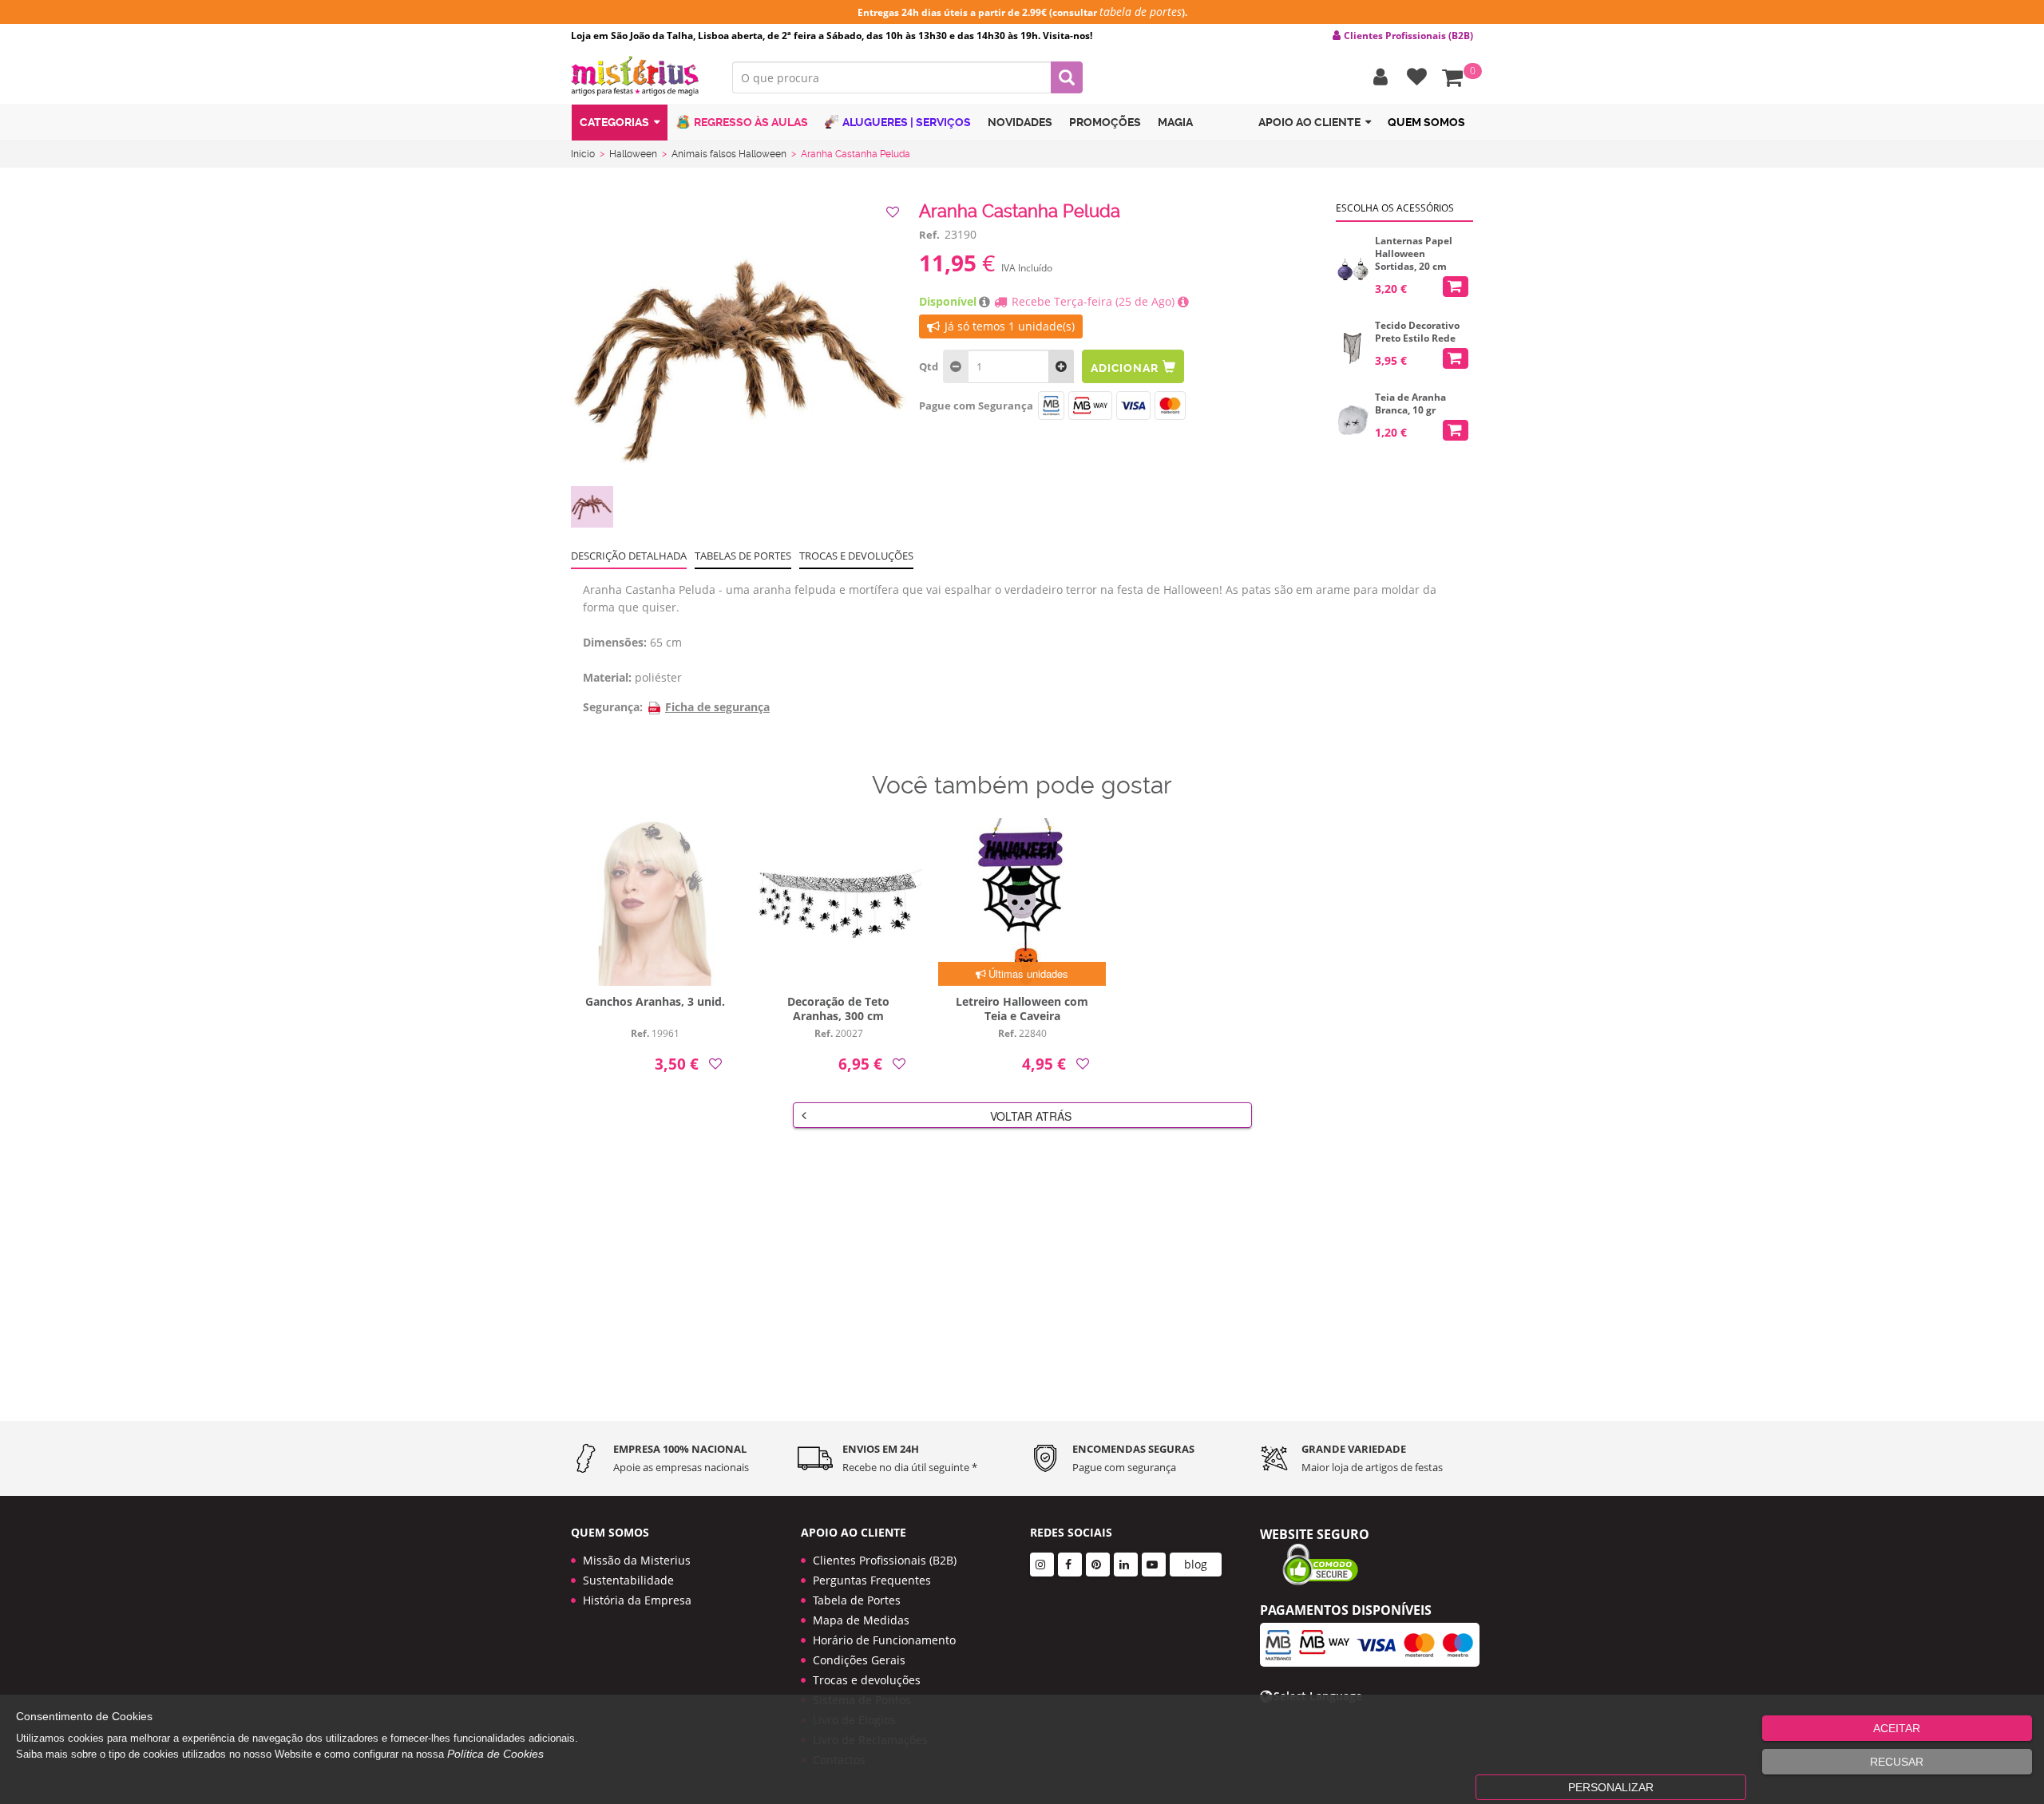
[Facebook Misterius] (1070, 1565)
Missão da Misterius (637, 1560)
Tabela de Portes (857, 1600)
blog (1196, 1564)
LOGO (640, 76)
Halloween (633, 154)
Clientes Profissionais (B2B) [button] (1408, 36)
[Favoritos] (1413, 77)
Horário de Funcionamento (884, 1640)
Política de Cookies (495, 1754)
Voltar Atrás (1031, 1116)
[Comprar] (1456, 287)
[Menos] (1061, 366)
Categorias (614, 122)
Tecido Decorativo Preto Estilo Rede (1417, 332)
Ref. (929, 235)
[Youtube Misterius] (1154, 1565)
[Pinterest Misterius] (1098, 1565)
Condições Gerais (859, 1660)
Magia (1175, 122)
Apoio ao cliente (1309, 122)
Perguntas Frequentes (872, 1580)
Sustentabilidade (628, 1580)
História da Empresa (637, 1600)
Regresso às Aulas (751, 122)
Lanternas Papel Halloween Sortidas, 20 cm (1414, 254)
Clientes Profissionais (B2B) (885, 1560)
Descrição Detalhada (629, 556)
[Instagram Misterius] (1042, 1565)
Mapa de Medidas (861, 1620)
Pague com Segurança (976, 406)
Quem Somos (1426, 122)
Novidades (1020, 122)
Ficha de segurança (717, 707)
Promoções (1105, 122)
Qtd (929, 366)
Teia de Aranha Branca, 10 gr (1410, 404)
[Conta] (1377, 77)
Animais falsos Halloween (729, 154)
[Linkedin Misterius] (1126, 1565)
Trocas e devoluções (856, 556)
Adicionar (1124, 368)
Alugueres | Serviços (907, 122)
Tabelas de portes (743, 556)
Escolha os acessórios (1395, 208)
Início (583, 154)
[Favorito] (894, 212)
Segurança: (613, 707)
